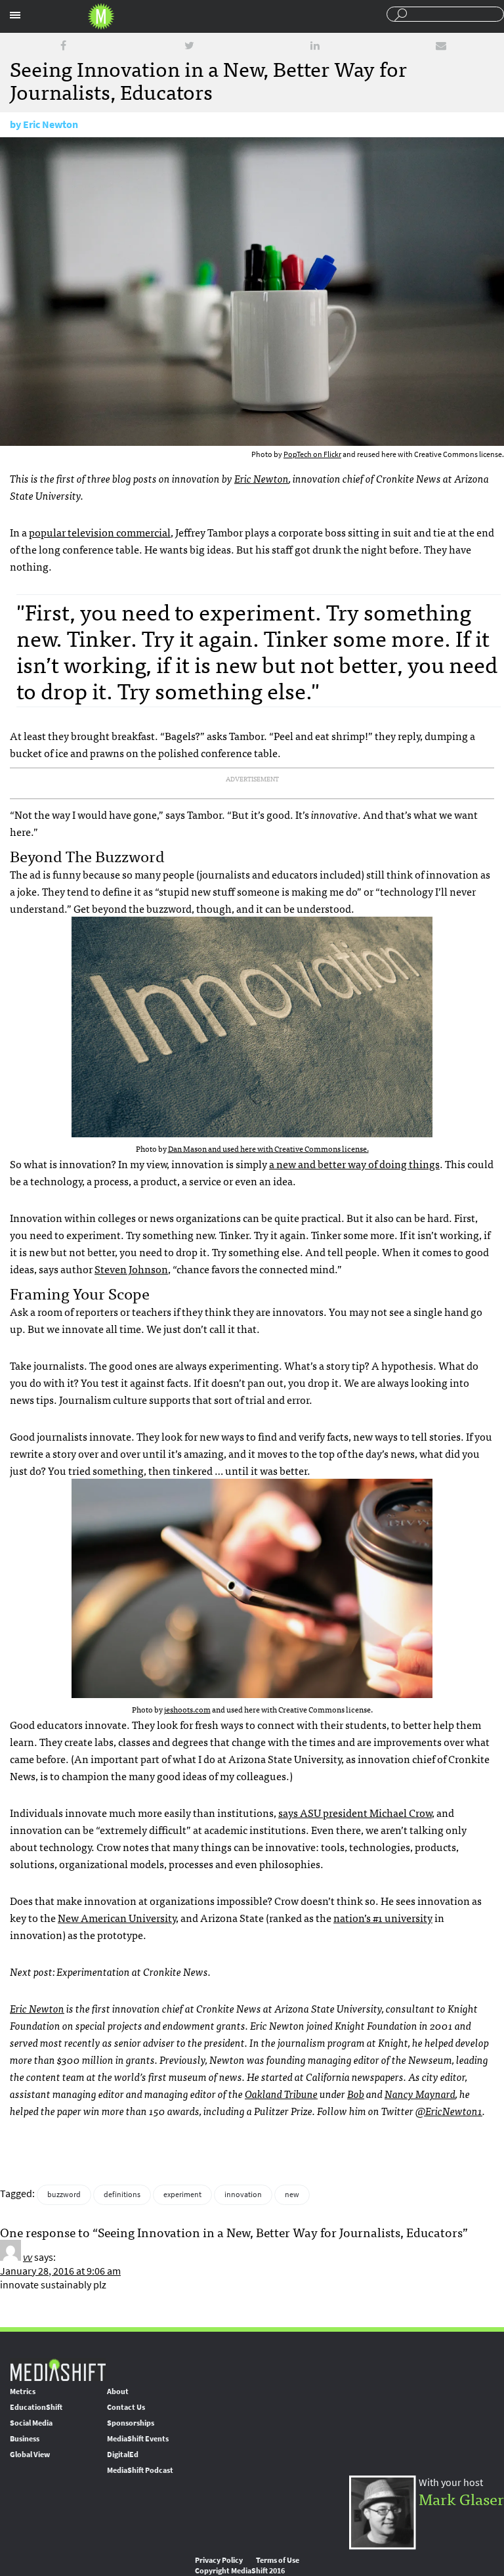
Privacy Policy (219, 2560)
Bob (356, 2093)
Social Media (31, 2423)
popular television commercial (100, 532)
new (292, 2194)
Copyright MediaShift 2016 (240, 2571)
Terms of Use (278, 2560)
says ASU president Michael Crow (355, 1812)
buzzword (64, 2194)
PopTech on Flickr (312, 454)
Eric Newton (51, 124)
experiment (182, 2194)
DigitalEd (123, 2455)
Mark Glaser (461, 2498)
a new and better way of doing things (354, 1164)
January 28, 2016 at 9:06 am (60, 2271)
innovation (243, 2194)
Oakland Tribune (281, 2093)
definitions (122, 2194)
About (118, 2391)
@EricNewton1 (449, 2110)
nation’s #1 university (383, 1917)
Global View (30, 2455)
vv (28, 2257)
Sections (15, 15)
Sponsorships (131, 2423)
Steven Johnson (131, 1269)
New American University (117, 1917)
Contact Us (126, 2407)
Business (25, 2439)
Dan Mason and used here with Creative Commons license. (268, 1148)
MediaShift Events (138, 2439)
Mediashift (101, 16)
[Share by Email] (441, 46)
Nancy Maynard (420, 2093)
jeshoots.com (187, 1709)
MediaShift (58, 2369)
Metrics (23, 2391)
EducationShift (36, 2407)
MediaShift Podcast (140, 2470)
